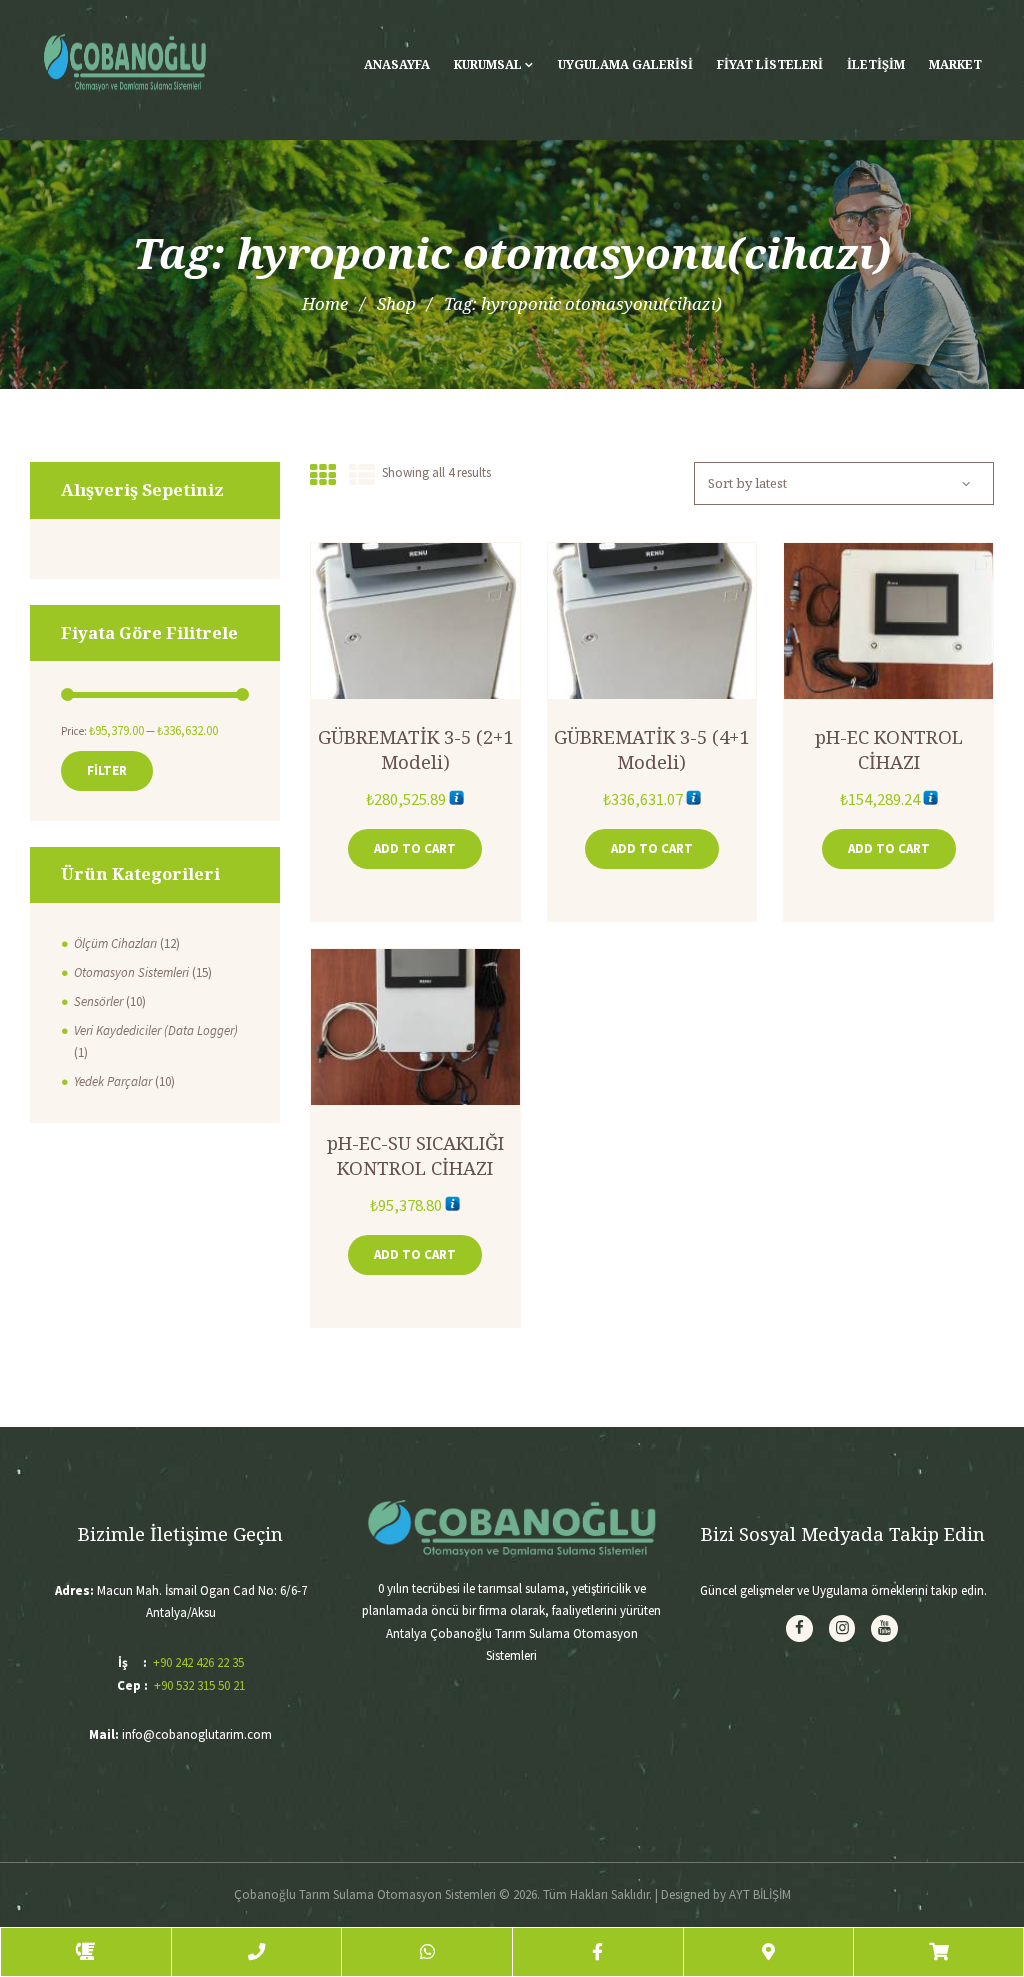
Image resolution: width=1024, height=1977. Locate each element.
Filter (107, 770)
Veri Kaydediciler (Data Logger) (156, 1030)
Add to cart (415, 848)
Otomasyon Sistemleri (131, 972)
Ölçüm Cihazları (115, 943)
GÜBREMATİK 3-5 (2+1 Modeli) (415, 748)
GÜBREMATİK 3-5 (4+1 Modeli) (651, 748)
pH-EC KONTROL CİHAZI (889, 748)
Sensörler (98, 1001)
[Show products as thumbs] (323, 475)
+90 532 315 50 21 (199, 1685)
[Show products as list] (362, 475)
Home (325, 303)
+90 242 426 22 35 (198, 1662)
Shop (396, 303)
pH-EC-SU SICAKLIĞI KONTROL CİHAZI (415, 1154)
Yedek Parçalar (113, 1081)
